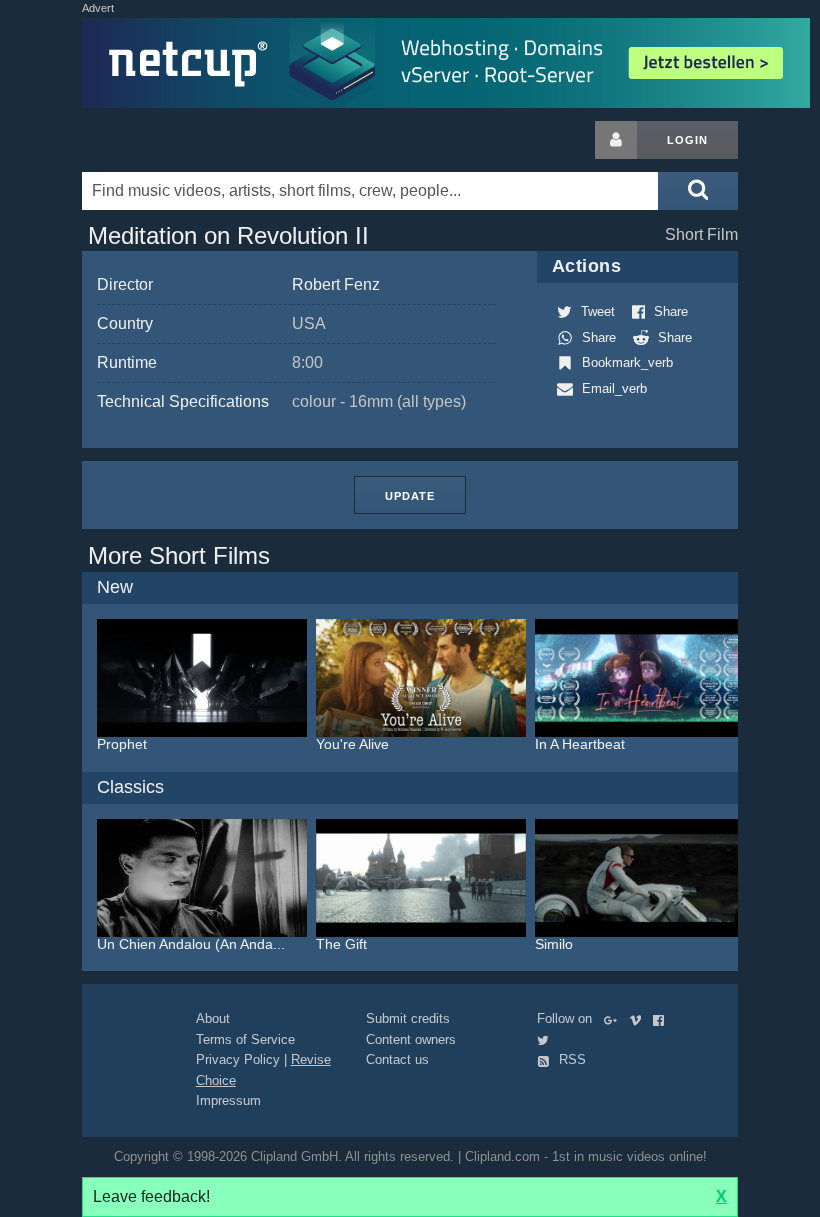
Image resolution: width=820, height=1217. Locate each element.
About (213, 1018)
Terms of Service (245, 1039)
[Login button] (616, 140)
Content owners (411, 1039)
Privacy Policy (238, 1059)
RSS (570, 1059)
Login (687, 140)
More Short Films (179, 555)
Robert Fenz (336, 284)
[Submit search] (698, 191)
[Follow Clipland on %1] (614, 1018)
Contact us (397, 1059)
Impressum (228, 1100)
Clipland (187, 140)
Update (410, 496)
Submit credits (408, 1018)
